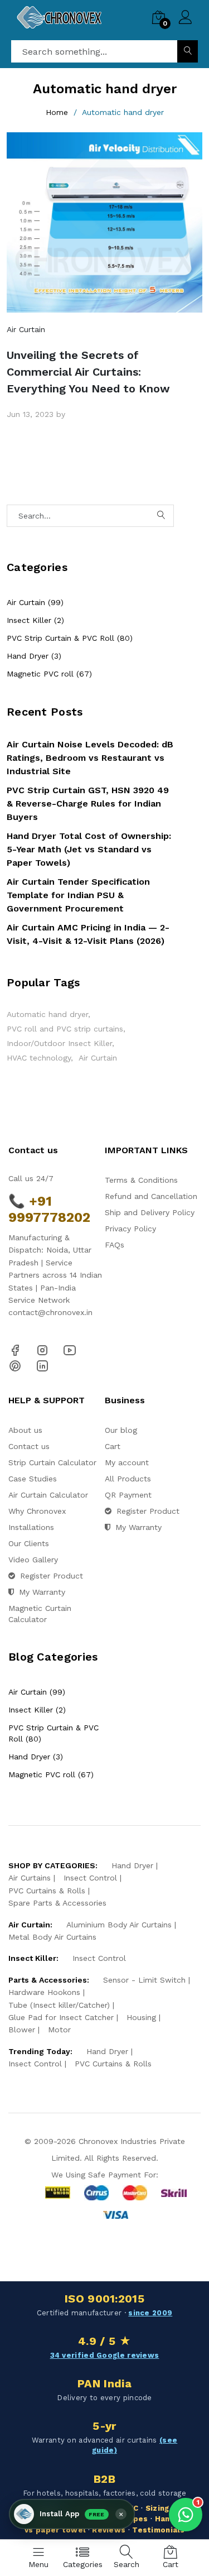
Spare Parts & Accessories (57, 1903)
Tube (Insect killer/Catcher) (59, 2005)
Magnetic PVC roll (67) (49, 674)
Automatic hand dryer (47, 1014)
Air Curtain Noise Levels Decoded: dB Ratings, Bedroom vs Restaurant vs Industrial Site (90, 758)
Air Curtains (30, 1878)
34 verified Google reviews (105, 2355)
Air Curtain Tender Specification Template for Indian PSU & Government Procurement (78, 895)
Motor (59, 2030)
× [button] (121, 2514)
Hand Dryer (132, 1865)
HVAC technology (39, 1058)
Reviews (109, 2530)
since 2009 (150, 2313)
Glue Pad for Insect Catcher (61, 2017)
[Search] (188, 51)
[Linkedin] (42, 1365)
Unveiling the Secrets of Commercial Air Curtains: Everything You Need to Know (88, 372)
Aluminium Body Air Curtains (119, 1925)
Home (57, 112)
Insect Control (90, 1878)
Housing (141, 2017)
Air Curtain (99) (35, 602)
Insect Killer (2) (35, 620)
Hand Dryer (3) (34, 656)
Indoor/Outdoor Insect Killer (59, 1043)
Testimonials (158, 2530)
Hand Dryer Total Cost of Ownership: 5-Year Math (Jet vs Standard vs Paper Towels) (89, 849)
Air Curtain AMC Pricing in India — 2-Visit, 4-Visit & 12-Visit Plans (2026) (88, 934)
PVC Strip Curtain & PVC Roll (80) (70, 638)
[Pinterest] (15, 1365)
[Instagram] (42, 1350)
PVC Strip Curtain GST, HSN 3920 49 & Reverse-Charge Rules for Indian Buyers (88, 803)
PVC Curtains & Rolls (47, 1891)
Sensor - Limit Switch (144, 1980)
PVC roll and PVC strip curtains (65, 1029)
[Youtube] (70, 1350)
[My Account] (185, 19)
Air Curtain (26, 329)
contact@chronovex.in (50, 1312)
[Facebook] (15, 1350)
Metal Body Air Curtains (52, 1937)
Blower (22, 2030)
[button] (72, 2514)
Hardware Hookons (44, 1992)
